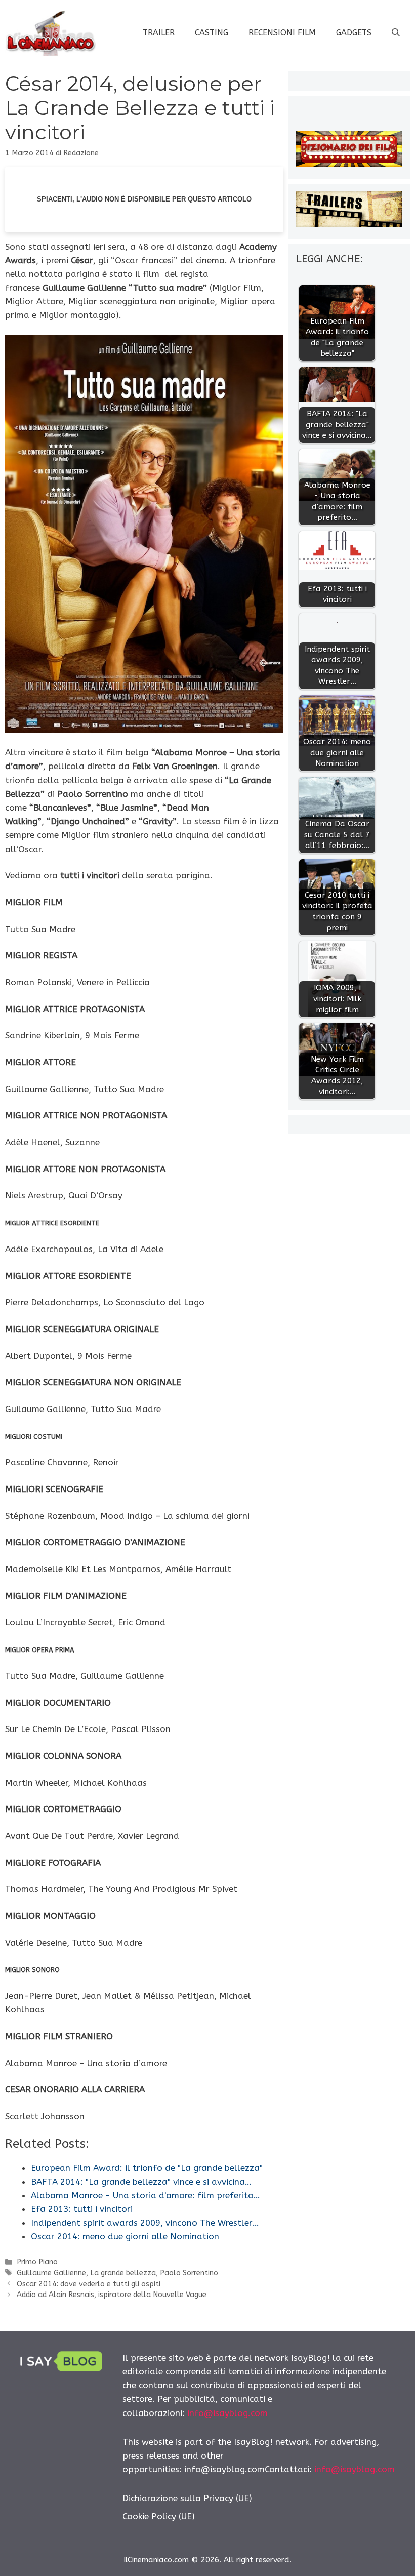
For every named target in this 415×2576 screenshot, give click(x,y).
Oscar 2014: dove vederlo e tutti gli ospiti (89, 2284)
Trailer (159, 33)
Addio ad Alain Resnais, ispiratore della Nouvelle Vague (112, 2295)
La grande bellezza (123, 2273)
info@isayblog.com (227, 2413)
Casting (212, 33)
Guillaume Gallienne (51, 2273)
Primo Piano (37, 2262)
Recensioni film (282, 33)
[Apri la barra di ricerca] (396, 33)
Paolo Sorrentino (189, 2273)
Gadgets (354, 33)
